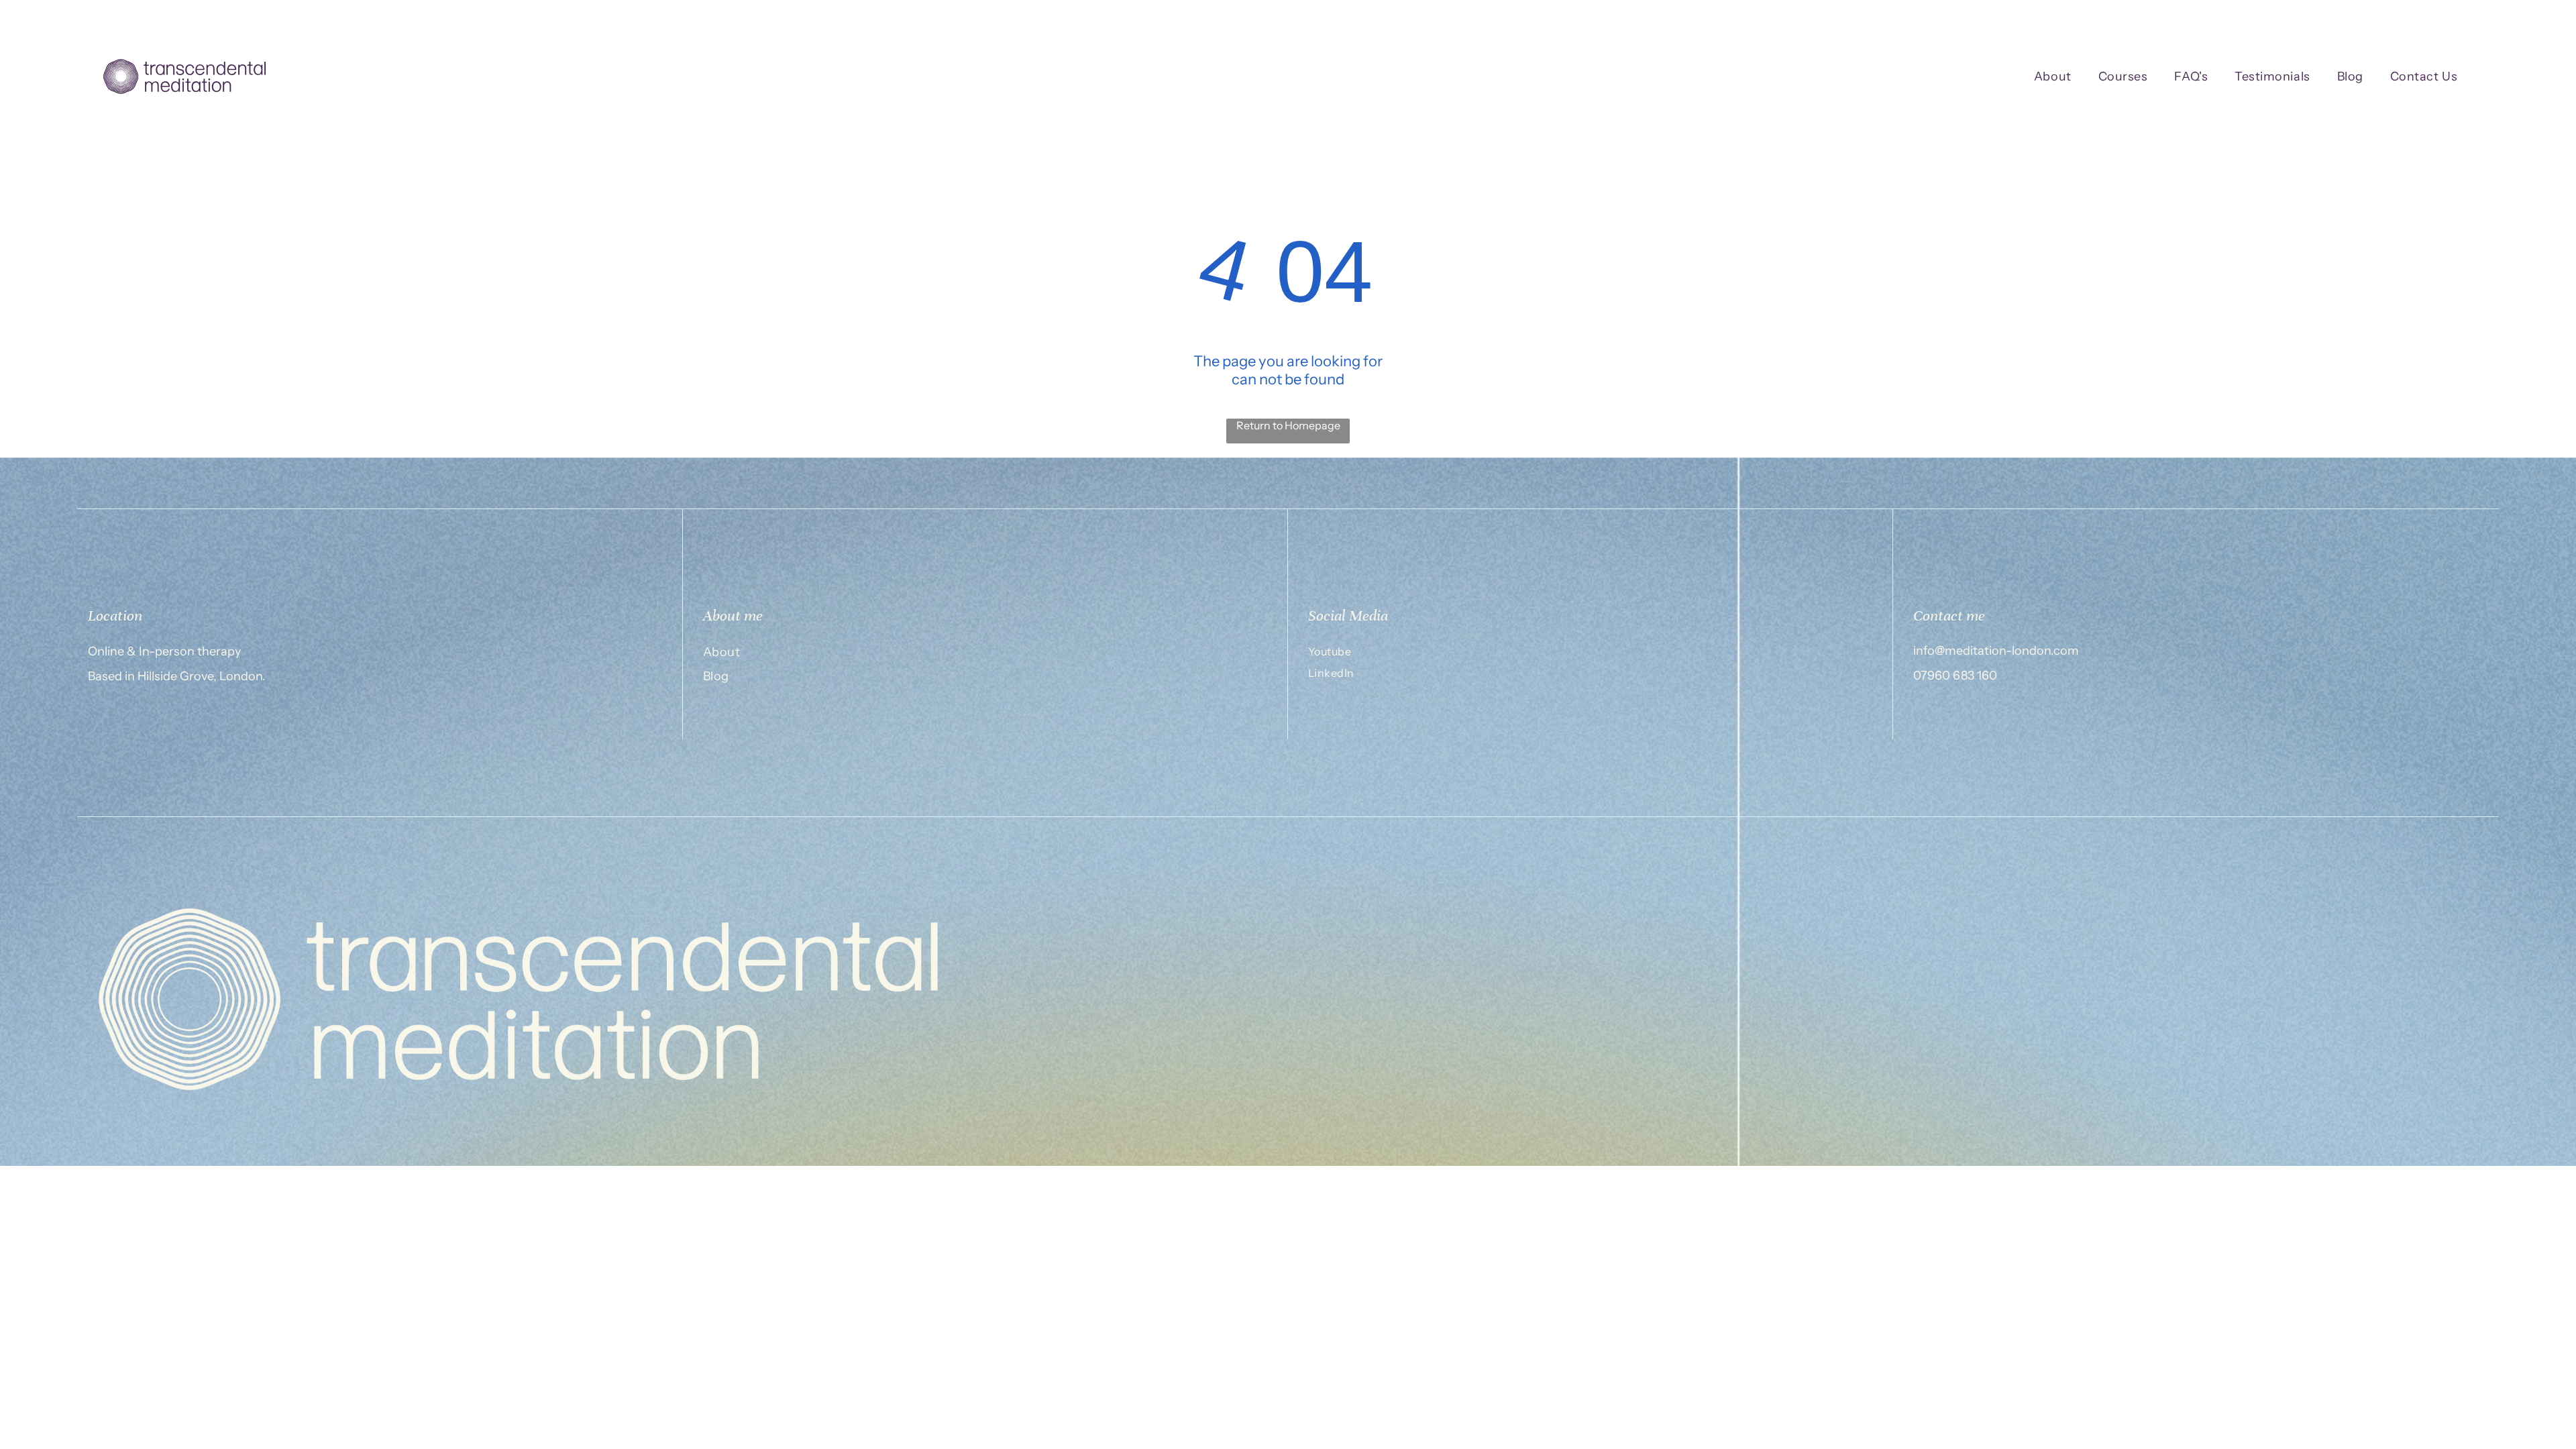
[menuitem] (2053, 77)
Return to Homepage (1288, 425)
